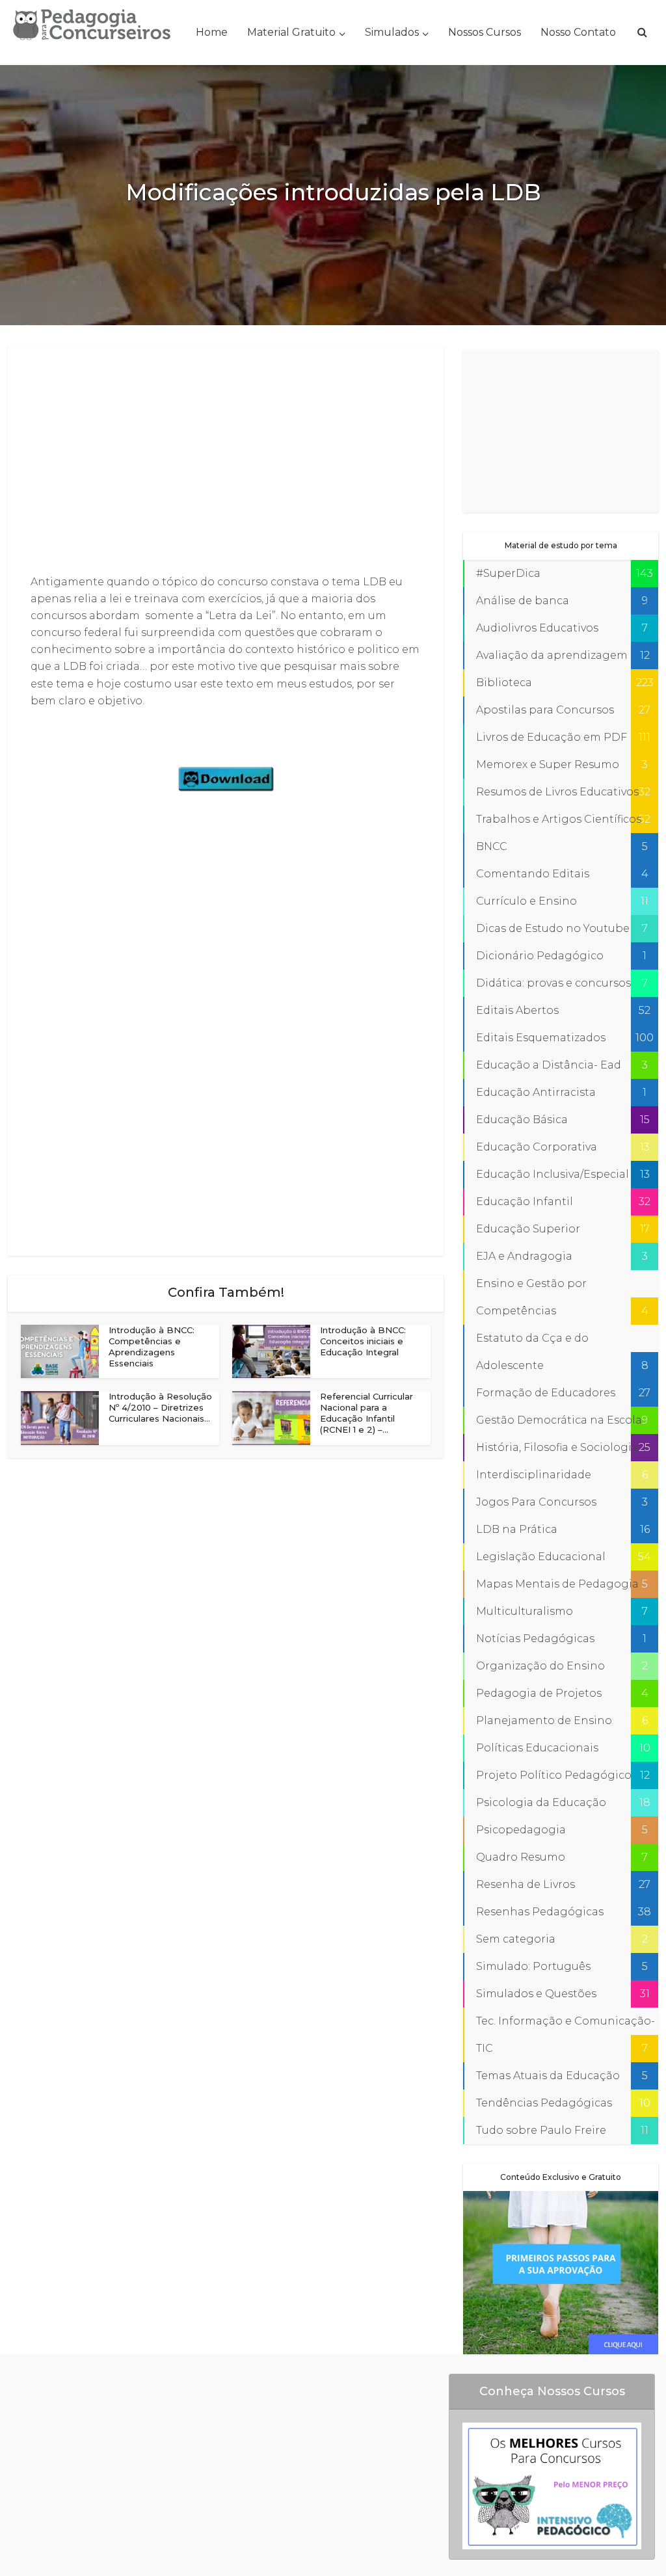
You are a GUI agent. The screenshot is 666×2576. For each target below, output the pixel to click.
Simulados (392, 32)
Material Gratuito (291, 32)
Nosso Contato (578, 32)
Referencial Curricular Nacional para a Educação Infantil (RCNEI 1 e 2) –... (366, 1413)
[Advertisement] (226, 460)
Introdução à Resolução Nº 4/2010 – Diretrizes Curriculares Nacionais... (160, 1407)
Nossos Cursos (485, 32)
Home (212, 32)
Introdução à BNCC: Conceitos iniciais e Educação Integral (363, 1341)
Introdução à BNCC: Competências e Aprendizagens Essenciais (152, 1347)
